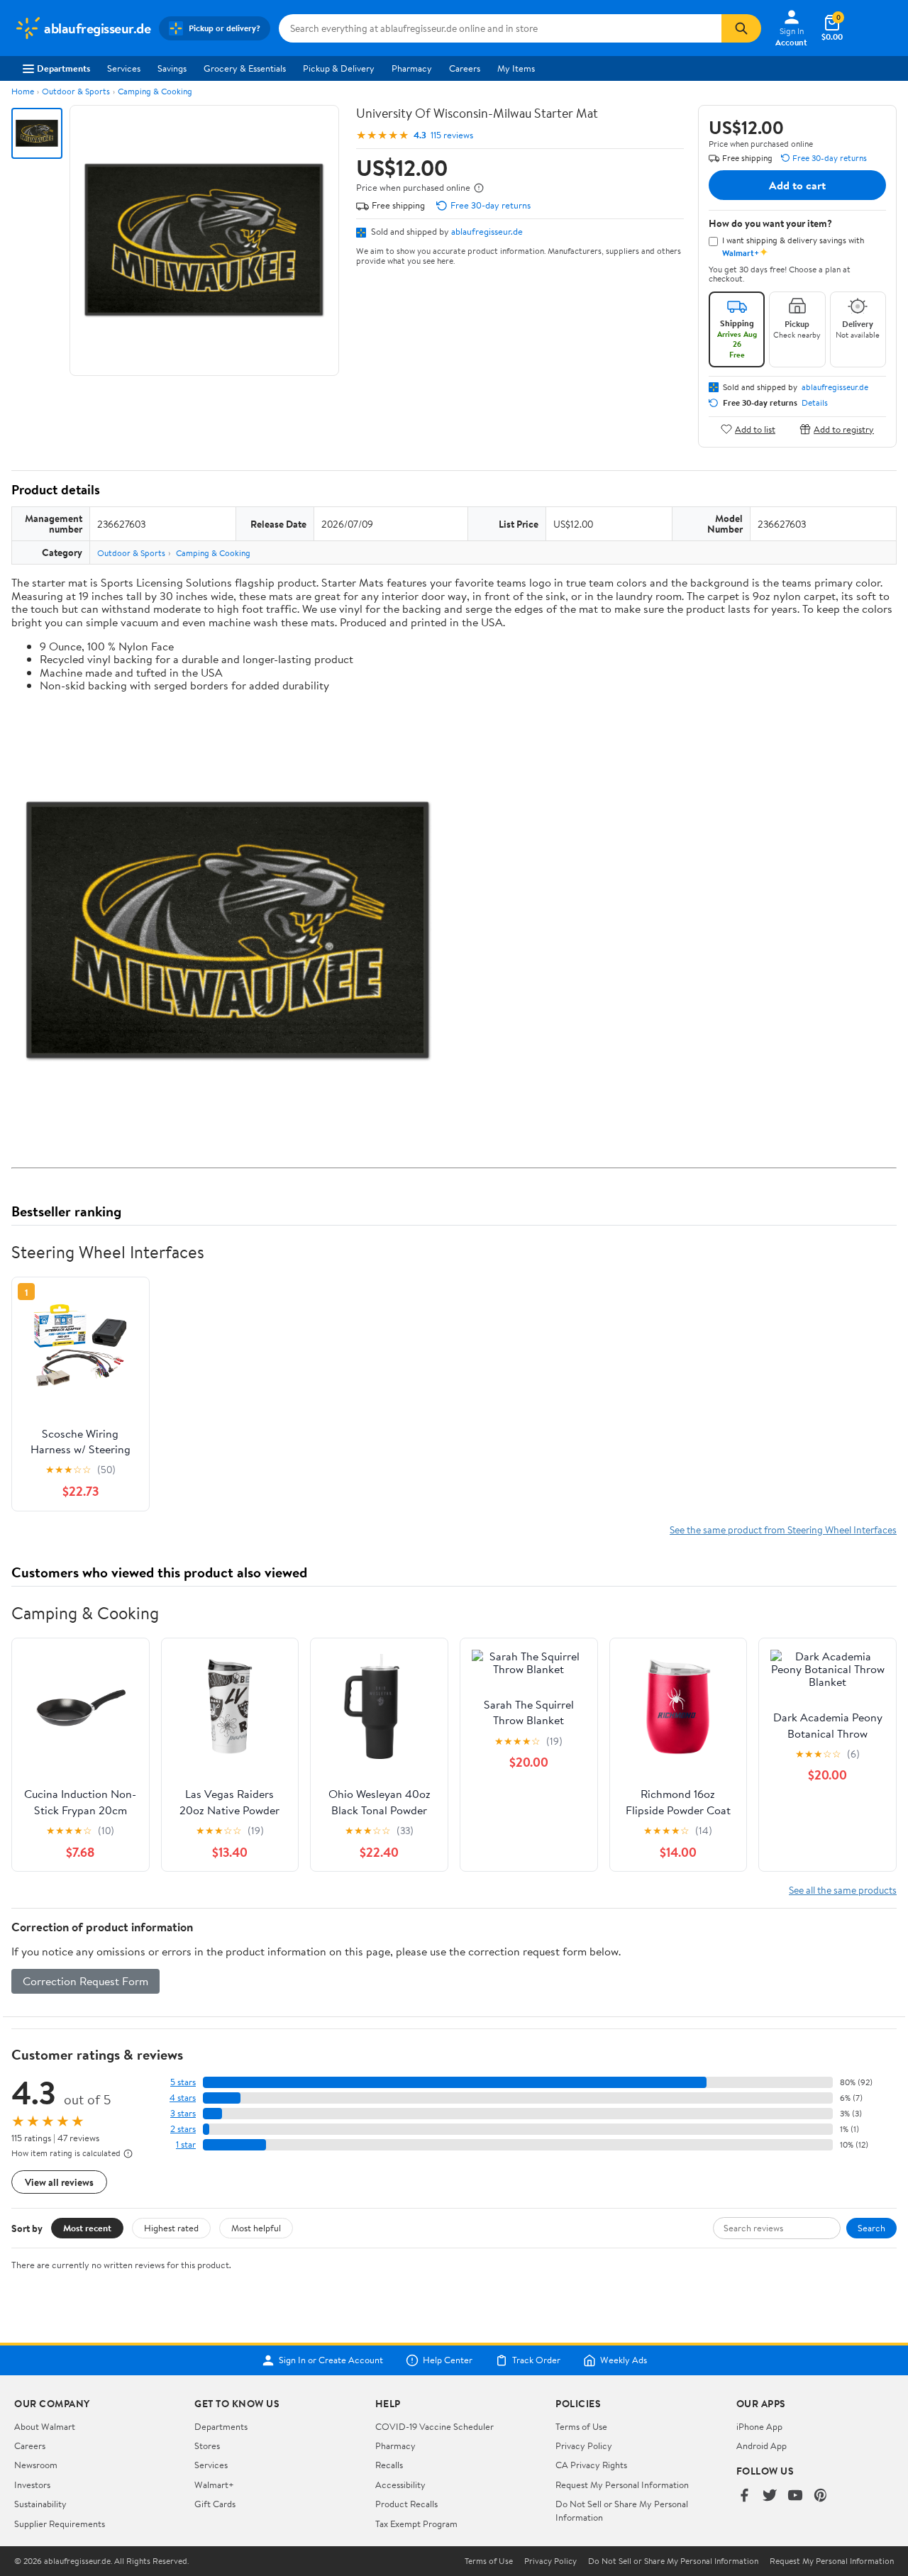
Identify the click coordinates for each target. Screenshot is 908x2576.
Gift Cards (215, 2504)
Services (124, 68)
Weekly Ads (624, 2360)
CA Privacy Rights (591, 2465)
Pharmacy (412, 68)
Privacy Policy (584, 2445)
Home (23, 91)
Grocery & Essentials (245, 68)
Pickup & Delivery (339, 68)
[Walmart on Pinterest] (821, 2496)
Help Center (448, 2360)
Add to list (755, 429)
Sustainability (40, 2504)
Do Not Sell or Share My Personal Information (673, 2561)
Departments (63, 68)
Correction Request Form (85, 1981)
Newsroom (36, 2465)
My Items (516, 68)
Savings (172, 68)
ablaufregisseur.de (487, 231)
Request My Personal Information (622, 2485)
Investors (32, 2485)
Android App (762, 2445)
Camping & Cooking (155, 91)
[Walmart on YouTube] (795, 2496)
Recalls (389, 2465)
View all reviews (59, 2182)
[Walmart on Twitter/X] (770, 2496)
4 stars (183, 2098)
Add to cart (797, 185)
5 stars (183, 2082)
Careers (465, 68)
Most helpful (256, 2228)
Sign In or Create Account (331, 2360)
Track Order (536, 2360)
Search (871, 2228)
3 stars (183, 2113)
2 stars (183, 2129)
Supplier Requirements (60, 2524)
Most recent (87, 2228)
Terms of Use (581, 2426)
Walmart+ (214, 2485)
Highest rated (171, 2228)
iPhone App (759, 2426)
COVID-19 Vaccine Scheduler (434, 2426)
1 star (186, 2144)
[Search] (741, 28)
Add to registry (844, 429)
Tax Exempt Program (416, 2524)
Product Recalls (406, 2504)
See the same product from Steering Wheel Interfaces (783, 1529)
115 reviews (452, 135)
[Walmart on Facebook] (744, 2496)
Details (815, 403)
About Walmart (45, 2426)
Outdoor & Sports (76, 91)
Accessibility (400, 2485)
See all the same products (843, 1890)
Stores (207, 2445)
